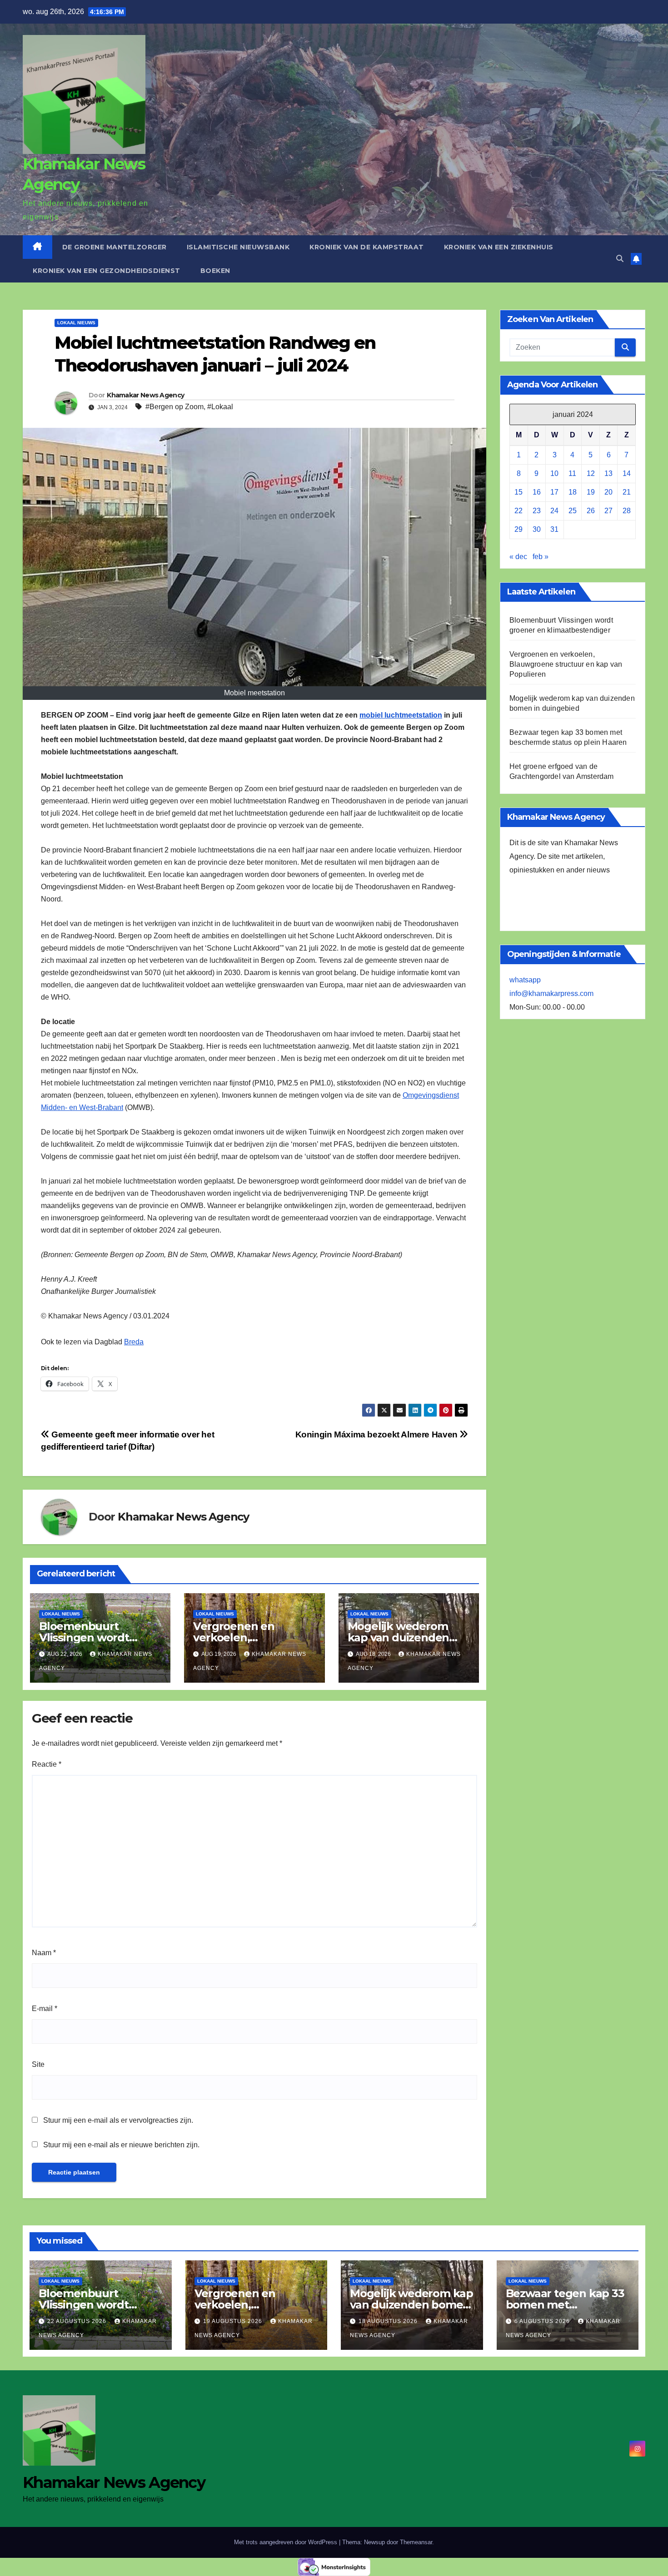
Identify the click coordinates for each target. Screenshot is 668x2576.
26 (591, 511)
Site (38, 2064)
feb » (541, 557)
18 (573, 492)
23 (537, 511)
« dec (518, 557)
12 (591, 473)
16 (537, 492)
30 (537, 529)
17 (554, 492)
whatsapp (525, 980)
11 (572, 473)
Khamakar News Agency (145, 395)
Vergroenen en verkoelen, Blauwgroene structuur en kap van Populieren (566, 664)
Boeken (215, 271)
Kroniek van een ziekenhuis (499, 247)
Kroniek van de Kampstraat (367, 247)
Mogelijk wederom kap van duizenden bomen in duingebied (405, 1637)
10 (554, 473)
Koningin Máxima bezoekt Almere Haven (378, 1434)
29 (518, 529)
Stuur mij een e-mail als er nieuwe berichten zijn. (121, 2145)
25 (573, 511)
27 (608, 511)
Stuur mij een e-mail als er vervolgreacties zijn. (118, 2120)
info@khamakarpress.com (551, 993)
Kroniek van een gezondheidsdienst (107, 271)
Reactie (47, 1764)
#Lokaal (220, 407)
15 (518, 492)
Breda (134, 1342)
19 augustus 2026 (234, 2321)
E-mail (45, 2009)
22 (518, 511)
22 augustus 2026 (78, 2321)
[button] (620, 259)
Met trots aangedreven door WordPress (287, 2542)
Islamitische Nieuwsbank (238, 247)
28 (627, 511)
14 (627, 473)
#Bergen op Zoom (174, 407)
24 (554, 511)
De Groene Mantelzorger (115, 247)
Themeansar (416, 2542)
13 (608, 473)
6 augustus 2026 (543, 2321)
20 (608, 492)
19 (591, 492)
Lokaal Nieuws (76, 323)
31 (554, 529)
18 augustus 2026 (389, 2321)
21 (627, 492)
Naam (44, 1953)
